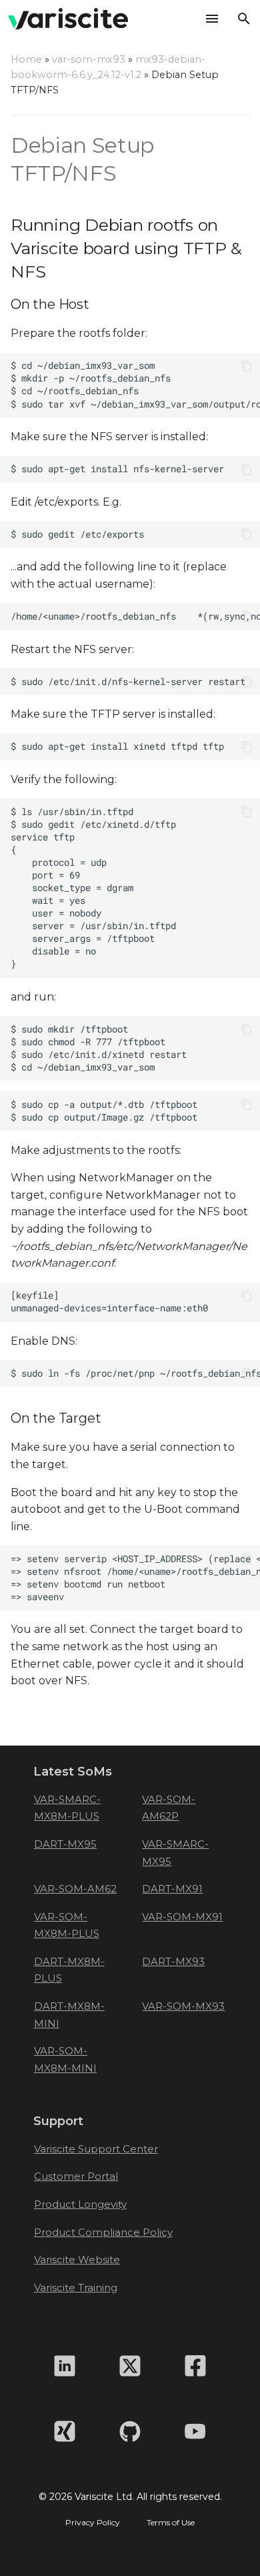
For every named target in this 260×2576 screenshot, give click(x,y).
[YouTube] (195, 2431)
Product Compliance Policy (103, 2232)
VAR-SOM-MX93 (183, 2006)
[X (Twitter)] (130, 2366)
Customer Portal (76, 2176)
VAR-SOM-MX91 (182, 1917)
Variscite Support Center (96, 2149)
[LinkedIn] (65, 2366)
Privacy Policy (93, 2523)
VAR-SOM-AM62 (75, 1889)
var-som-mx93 (89, 59)
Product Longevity (80, 2204)
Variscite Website (77, 2260)
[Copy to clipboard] (247, 366)
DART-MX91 (172, 1889)
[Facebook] (195, 2366)
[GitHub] (130, 2431)
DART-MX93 (173, 1961)
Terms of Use (171, 2523)
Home (26, 59)
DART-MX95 (65, 1844)
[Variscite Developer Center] (68, 19)
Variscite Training (76, 2288)
